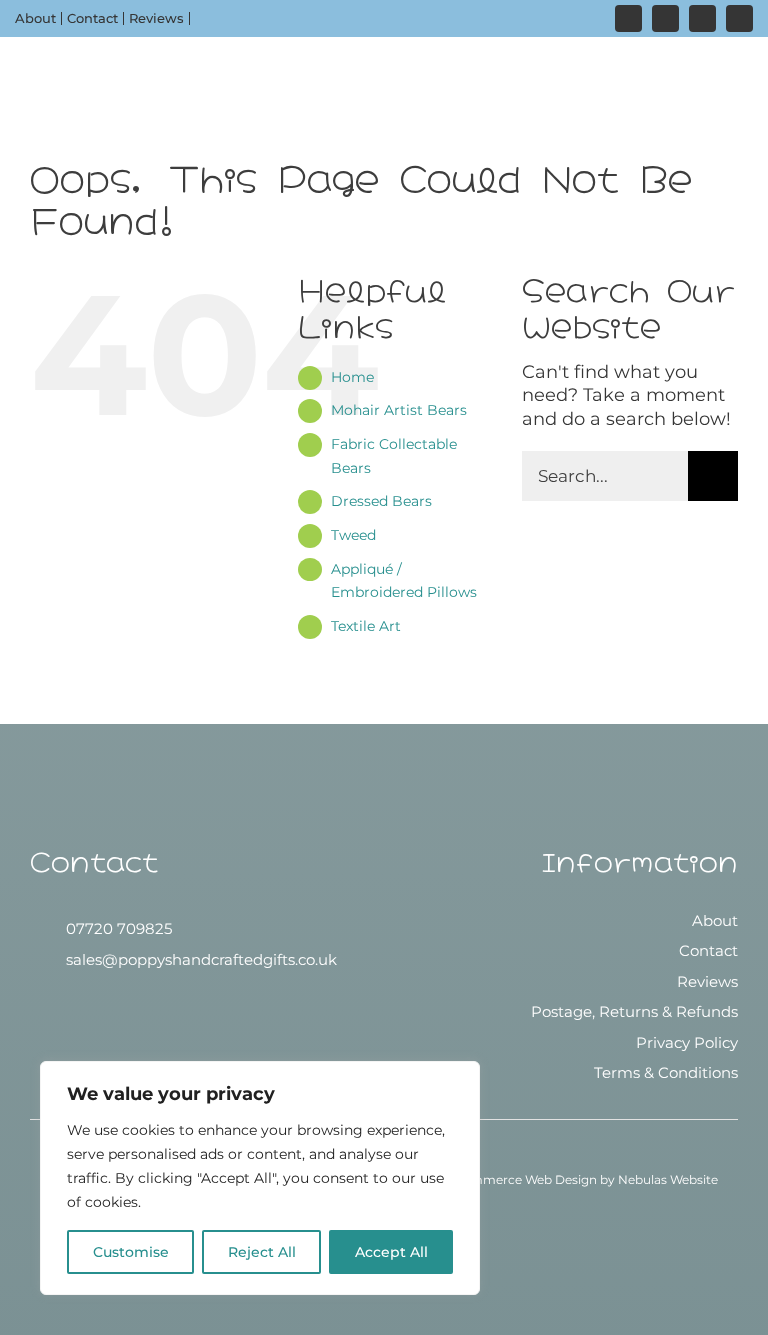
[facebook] (665, 18)
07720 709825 (119, 928)
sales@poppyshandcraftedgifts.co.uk (201, 959)
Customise (131, 1252)
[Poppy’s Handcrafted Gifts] (383, 929)
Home (352, 377)
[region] (260, 1178)
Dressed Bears (381, 501)
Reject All (262, 1252)
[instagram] (628, 18)
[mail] (739, 18)
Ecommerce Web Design (522, 1179)
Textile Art (366, 626)
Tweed (353, 535)
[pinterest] (702, 18)
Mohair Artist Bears (399, 410)
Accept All (391, 1252)
